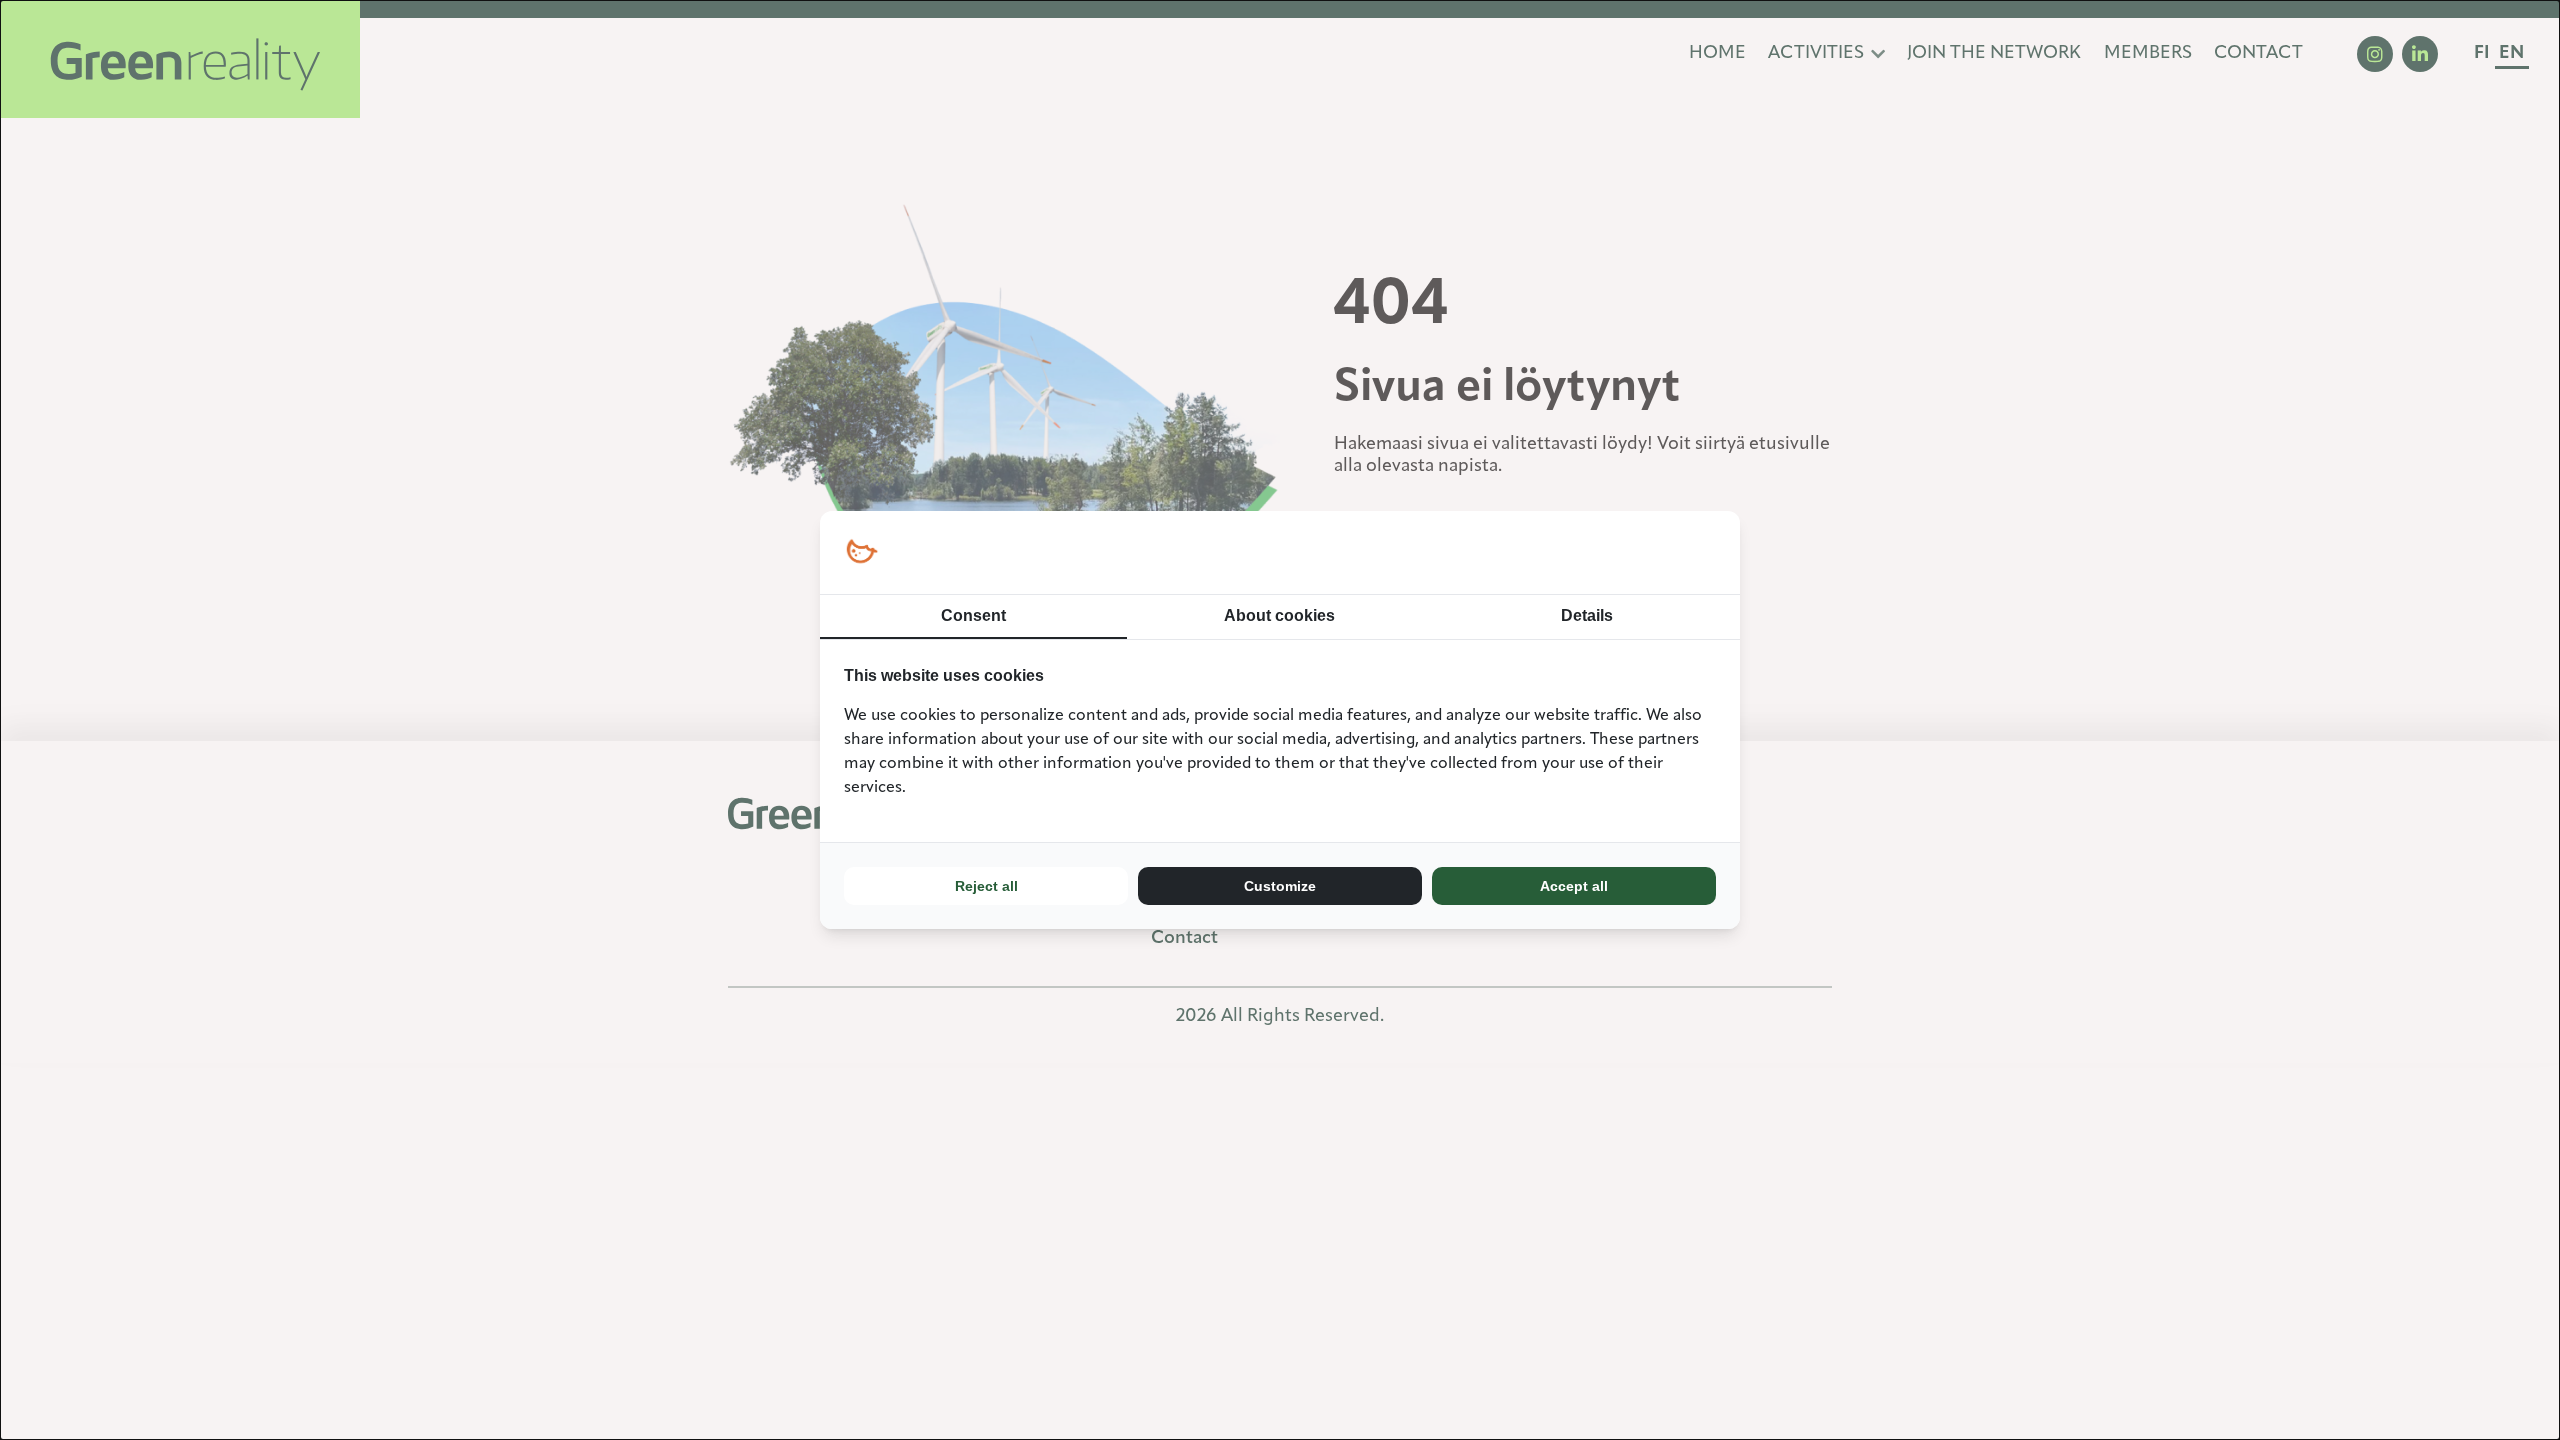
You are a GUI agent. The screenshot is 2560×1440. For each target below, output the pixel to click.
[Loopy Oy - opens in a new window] (861, 552)
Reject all (986, 886)
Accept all (1574, 886)
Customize (1280, 886)
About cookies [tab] (1279, 615)
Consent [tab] (973, 615)
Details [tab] (1587, 615)
